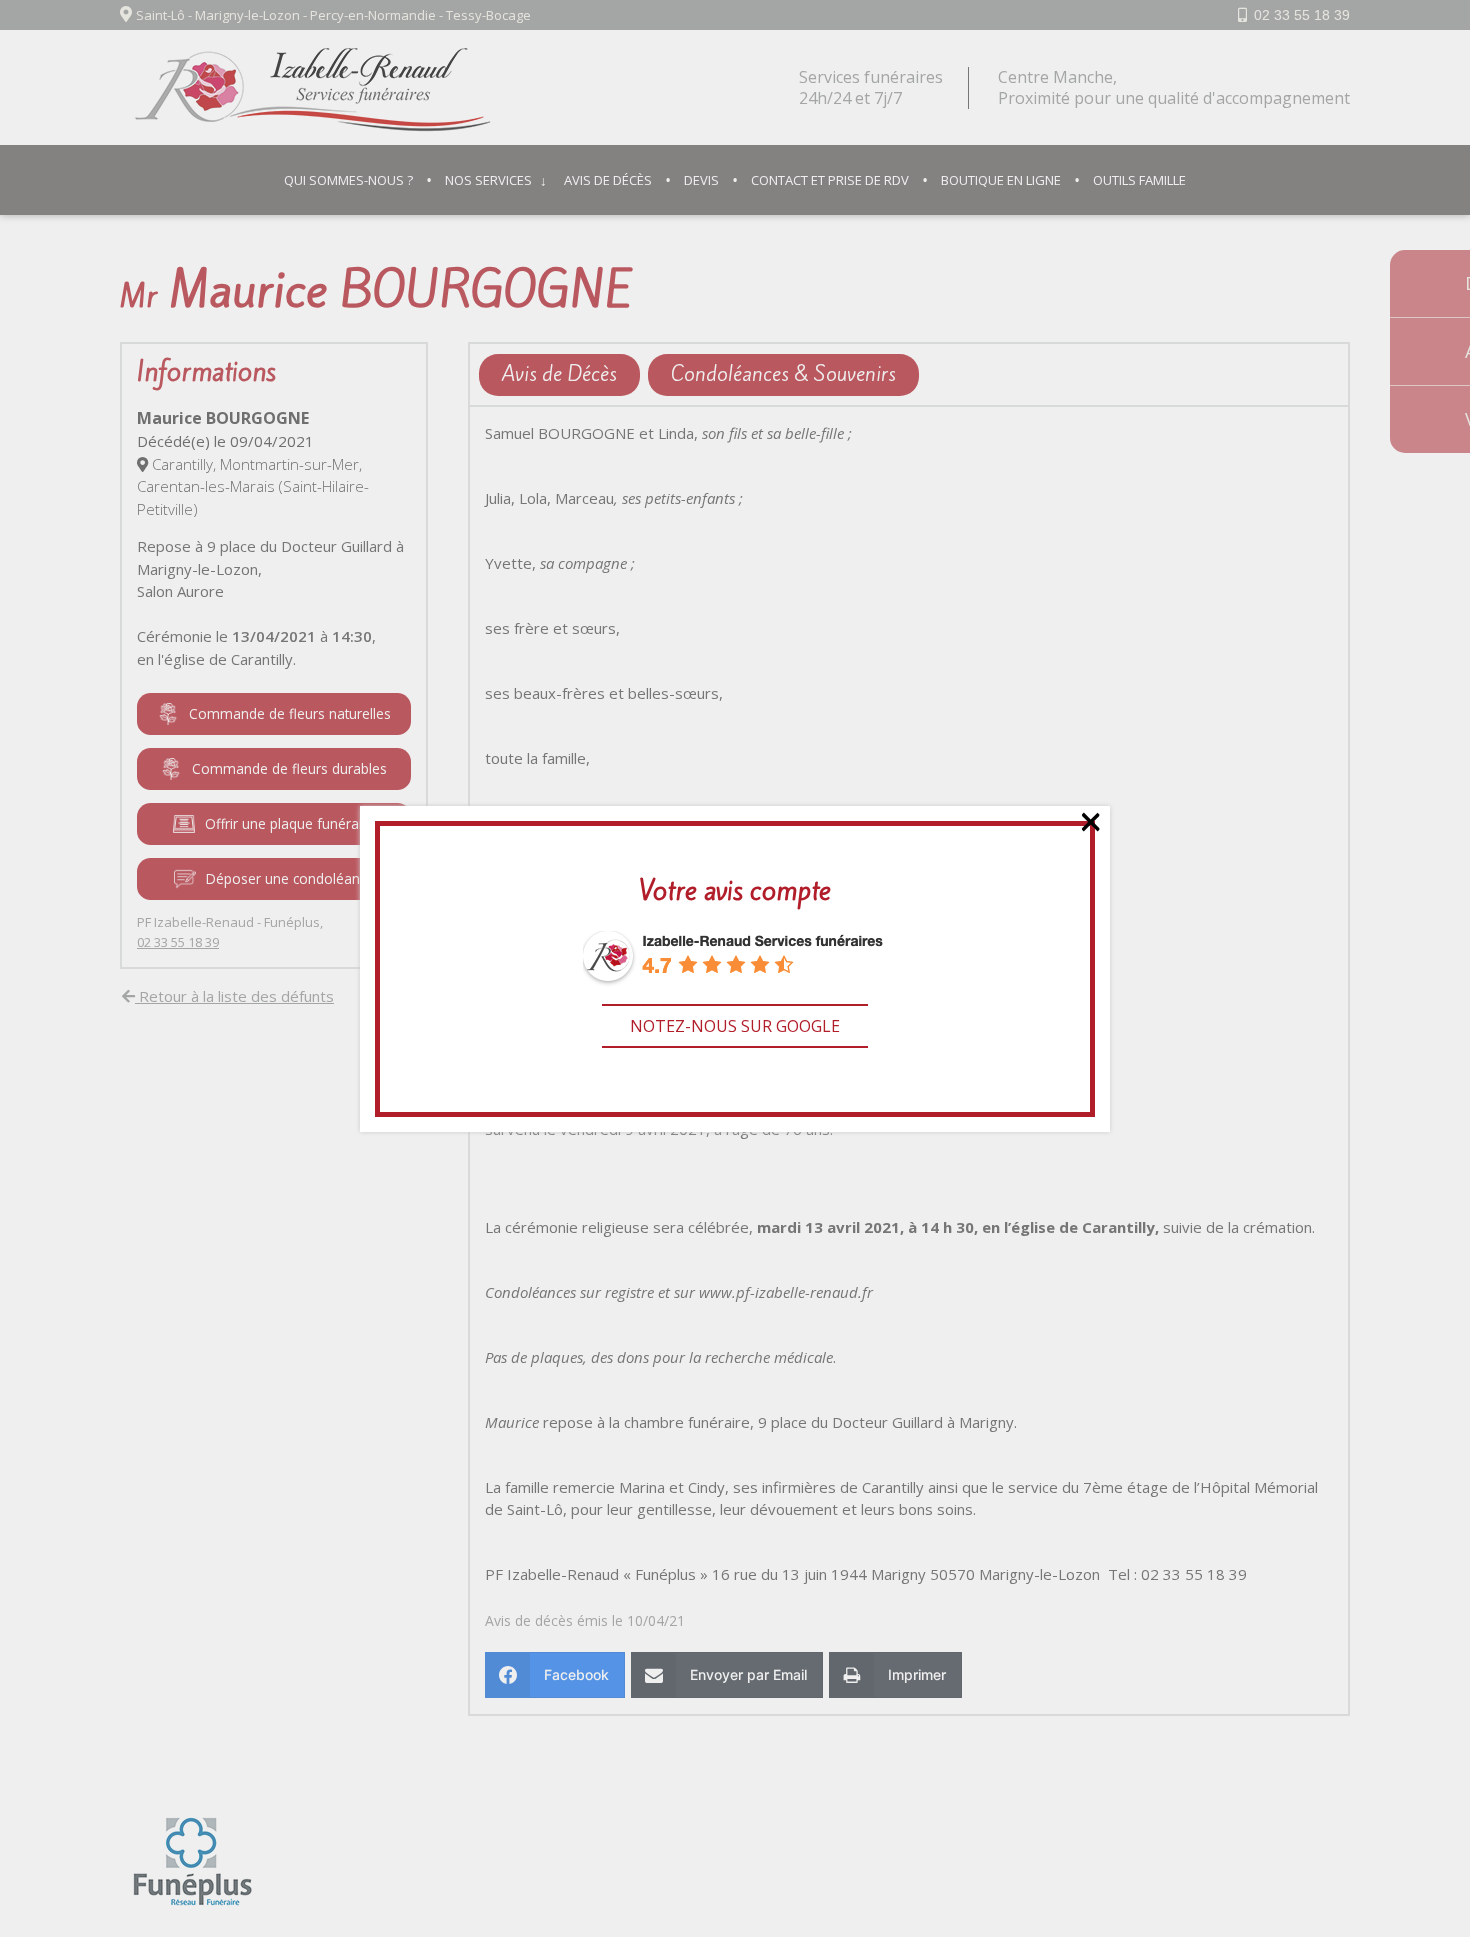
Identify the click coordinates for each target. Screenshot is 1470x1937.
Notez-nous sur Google (735, 1026)
